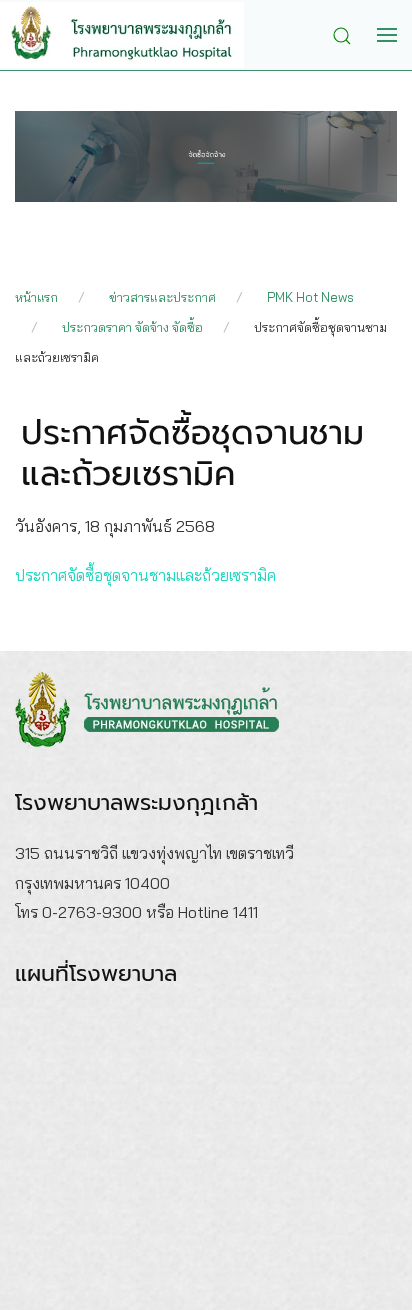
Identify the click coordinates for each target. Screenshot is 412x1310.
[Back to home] (137, 35)
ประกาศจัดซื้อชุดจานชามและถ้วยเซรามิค (145, 575)
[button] (347, 34)
